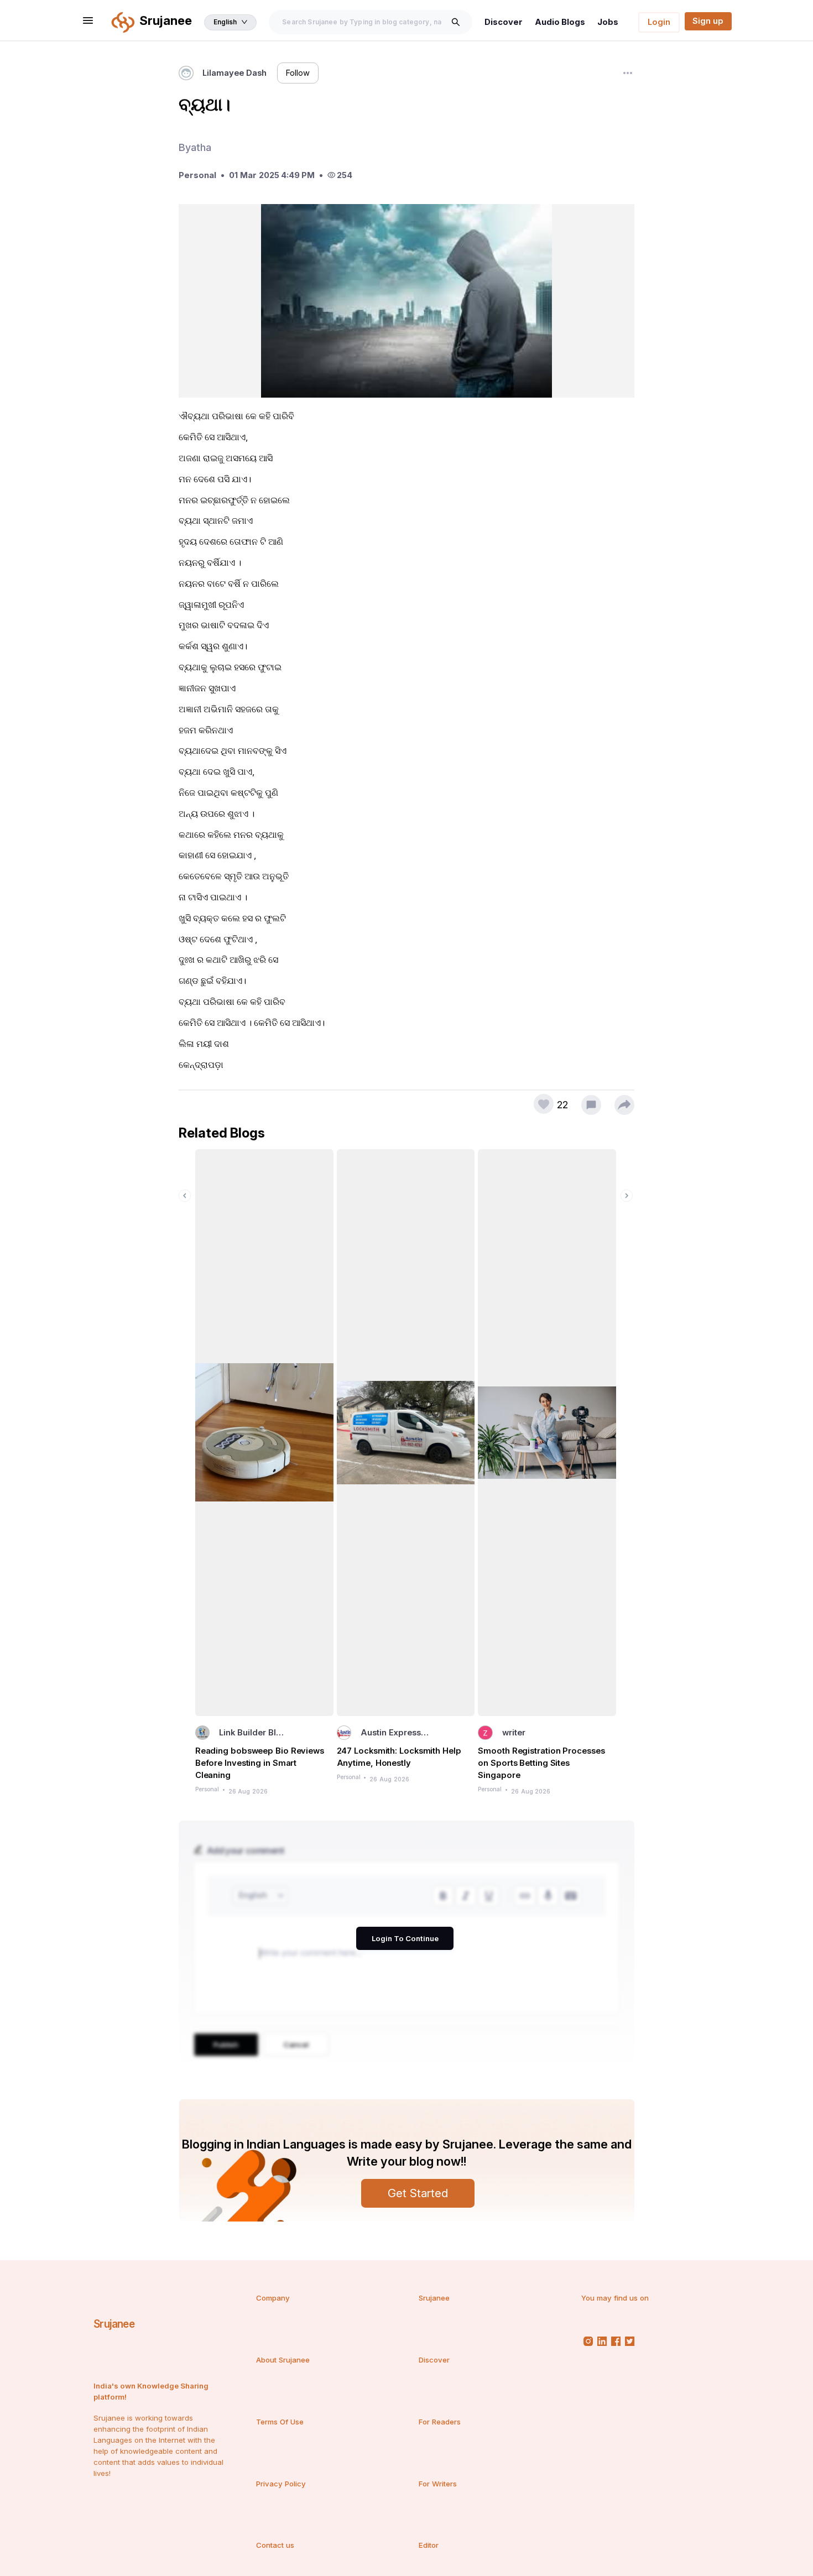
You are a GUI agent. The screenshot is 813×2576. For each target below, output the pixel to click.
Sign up (708, 21)
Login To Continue (405, 1938)
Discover (504, 22)
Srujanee (114, 2324)
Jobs (608, 22)
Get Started (418, 2193)
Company (273, 2298)
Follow (298, 73)
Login (659, 22)
